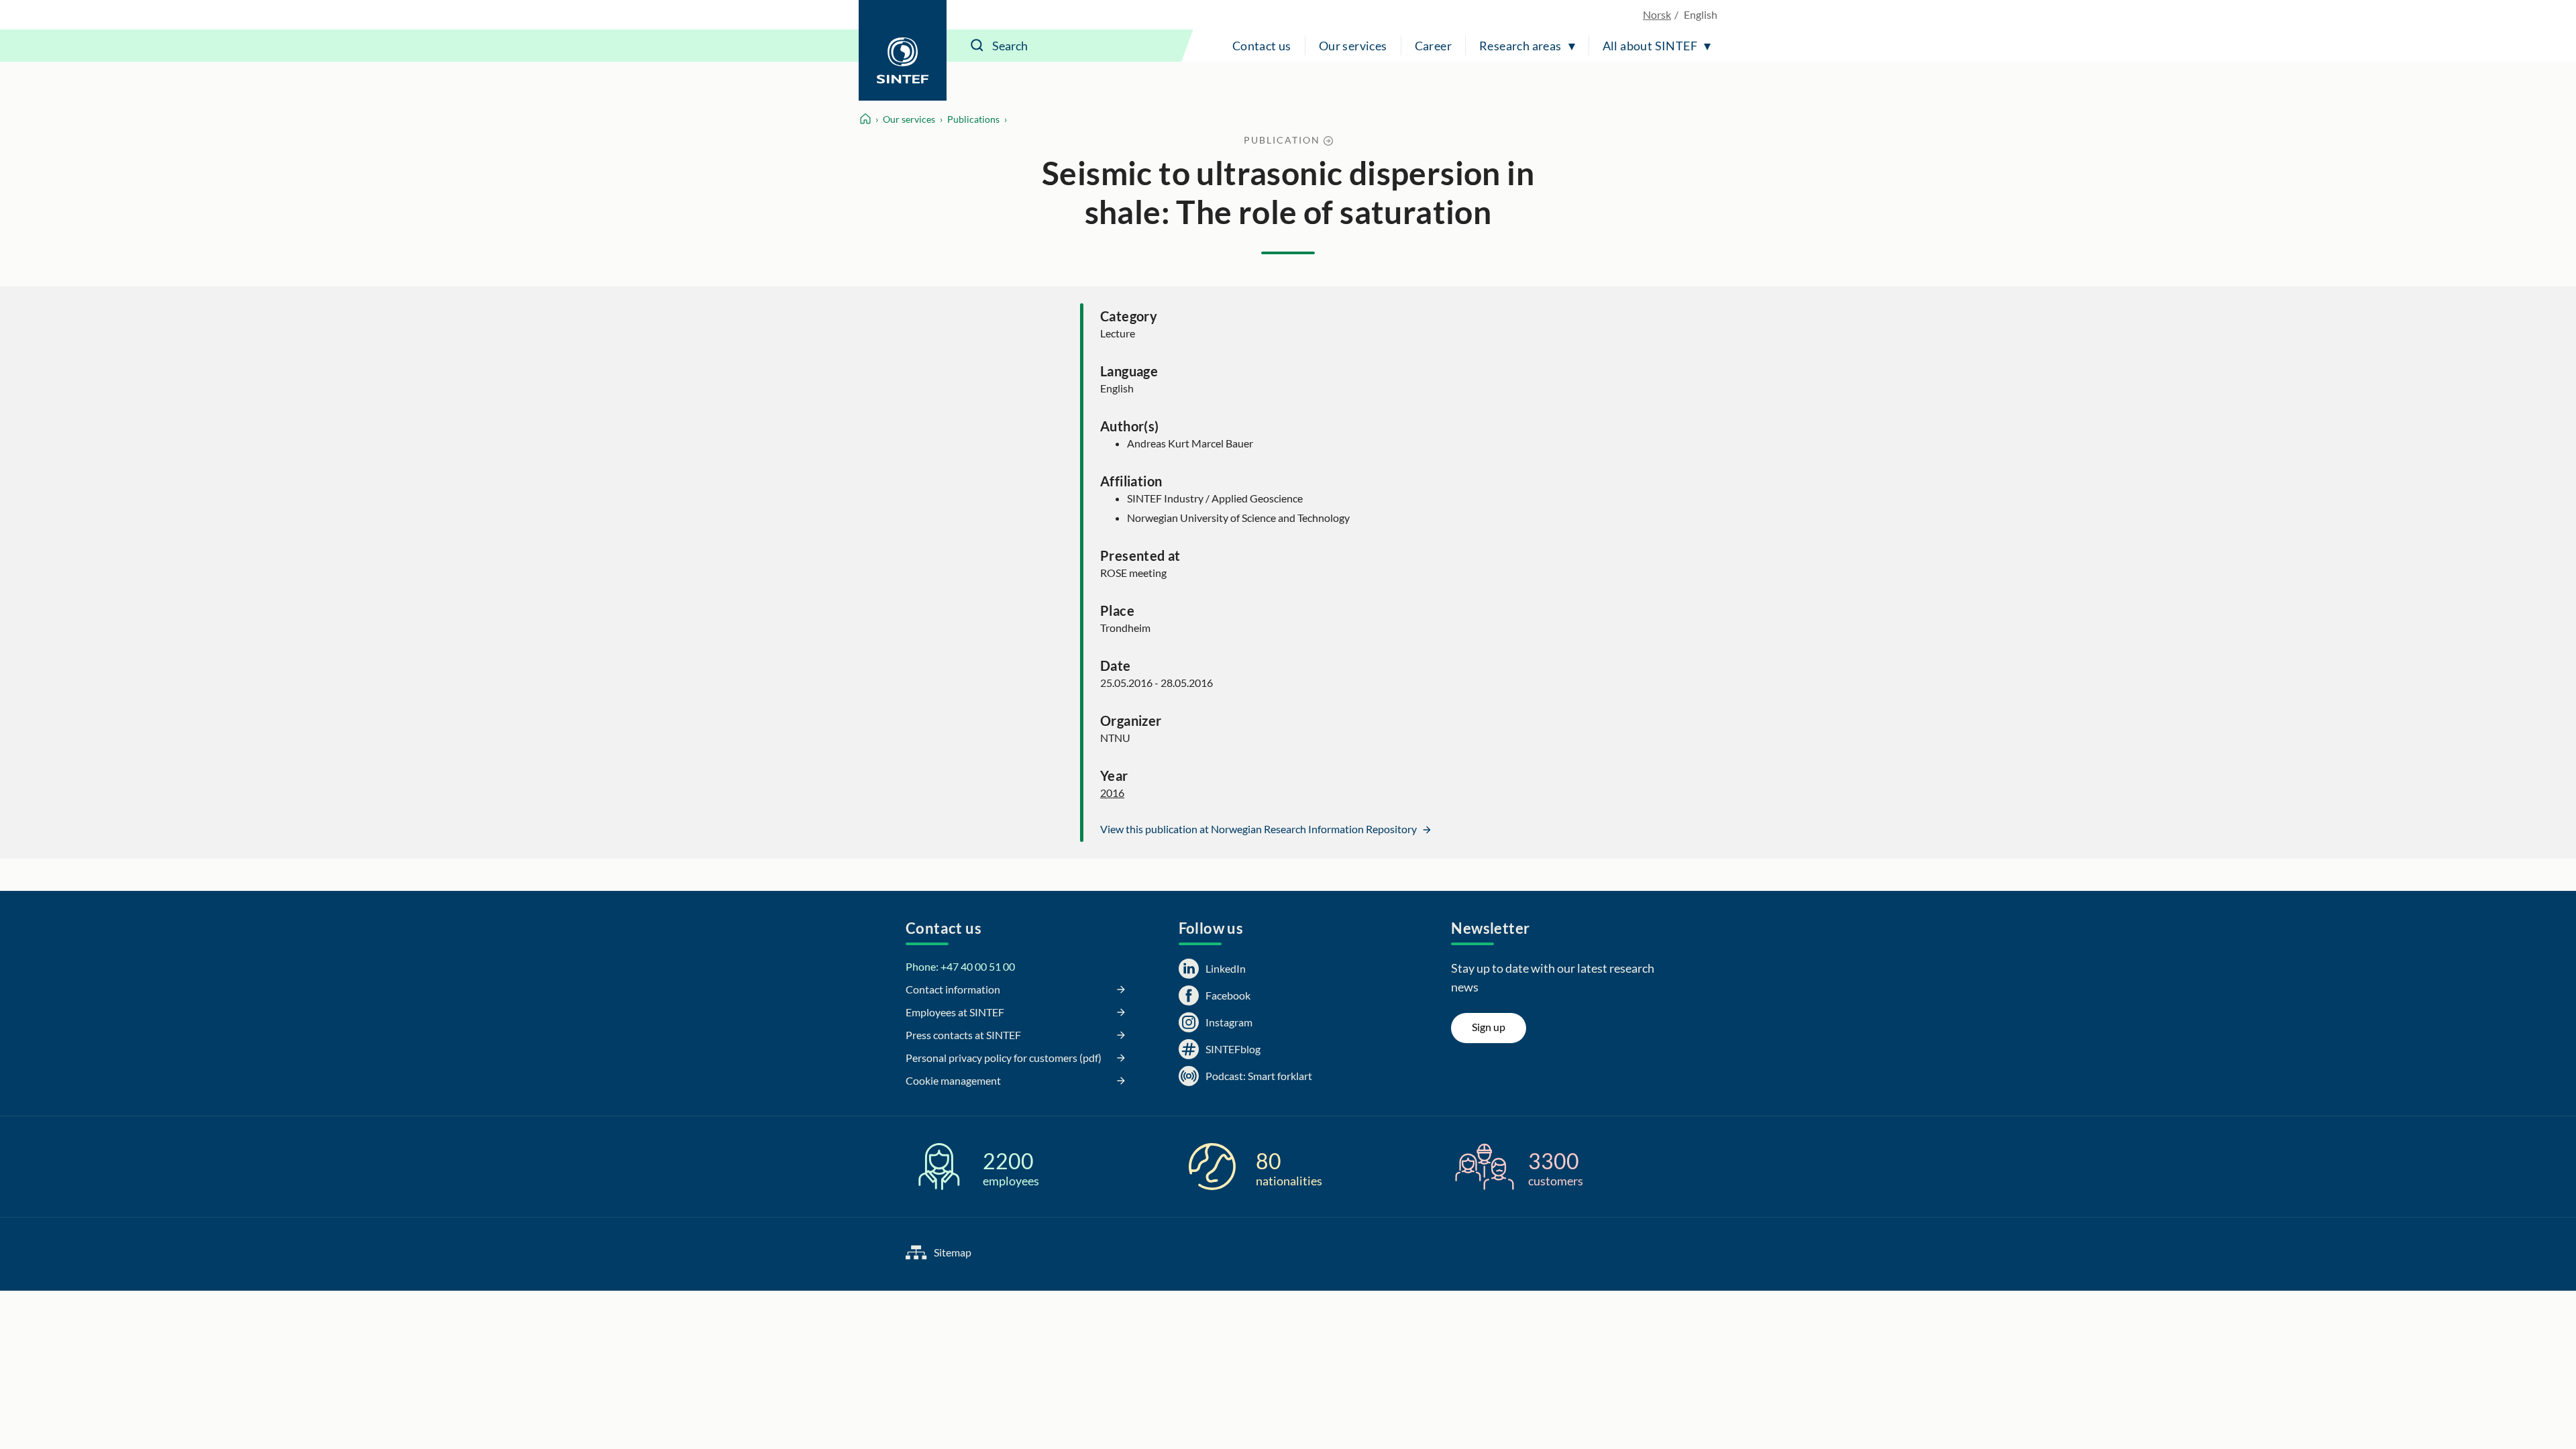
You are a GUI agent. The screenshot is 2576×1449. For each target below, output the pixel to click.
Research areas (1520, 46)
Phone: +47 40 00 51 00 (960, 966)
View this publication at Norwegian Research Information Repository (1259, 829)
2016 (1112, 793)
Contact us (1262, 46)
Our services (1353, 46)
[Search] (977, 46)
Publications (973, 119)
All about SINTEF (1650, 46)
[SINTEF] (903, 50)
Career (1433, 46)
